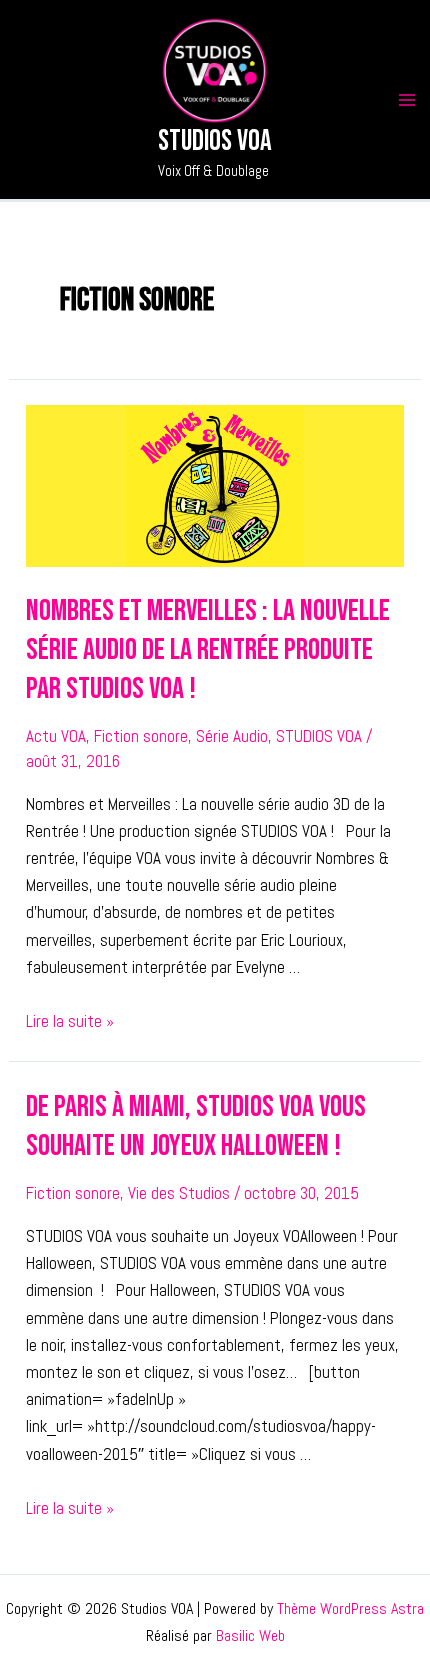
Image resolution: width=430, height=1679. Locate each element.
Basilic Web (250, 1635)
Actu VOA (56, 736)
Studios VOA (215, 141)
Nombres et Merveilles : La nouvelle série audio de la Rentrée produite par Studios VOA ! (208, 650)
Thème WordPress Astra (350, 1608)
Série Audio (232, 736)
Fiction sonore (141, 736)
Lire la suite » (70, 1021)
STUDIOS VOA (319, 736)
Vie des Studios (179, 1193)
